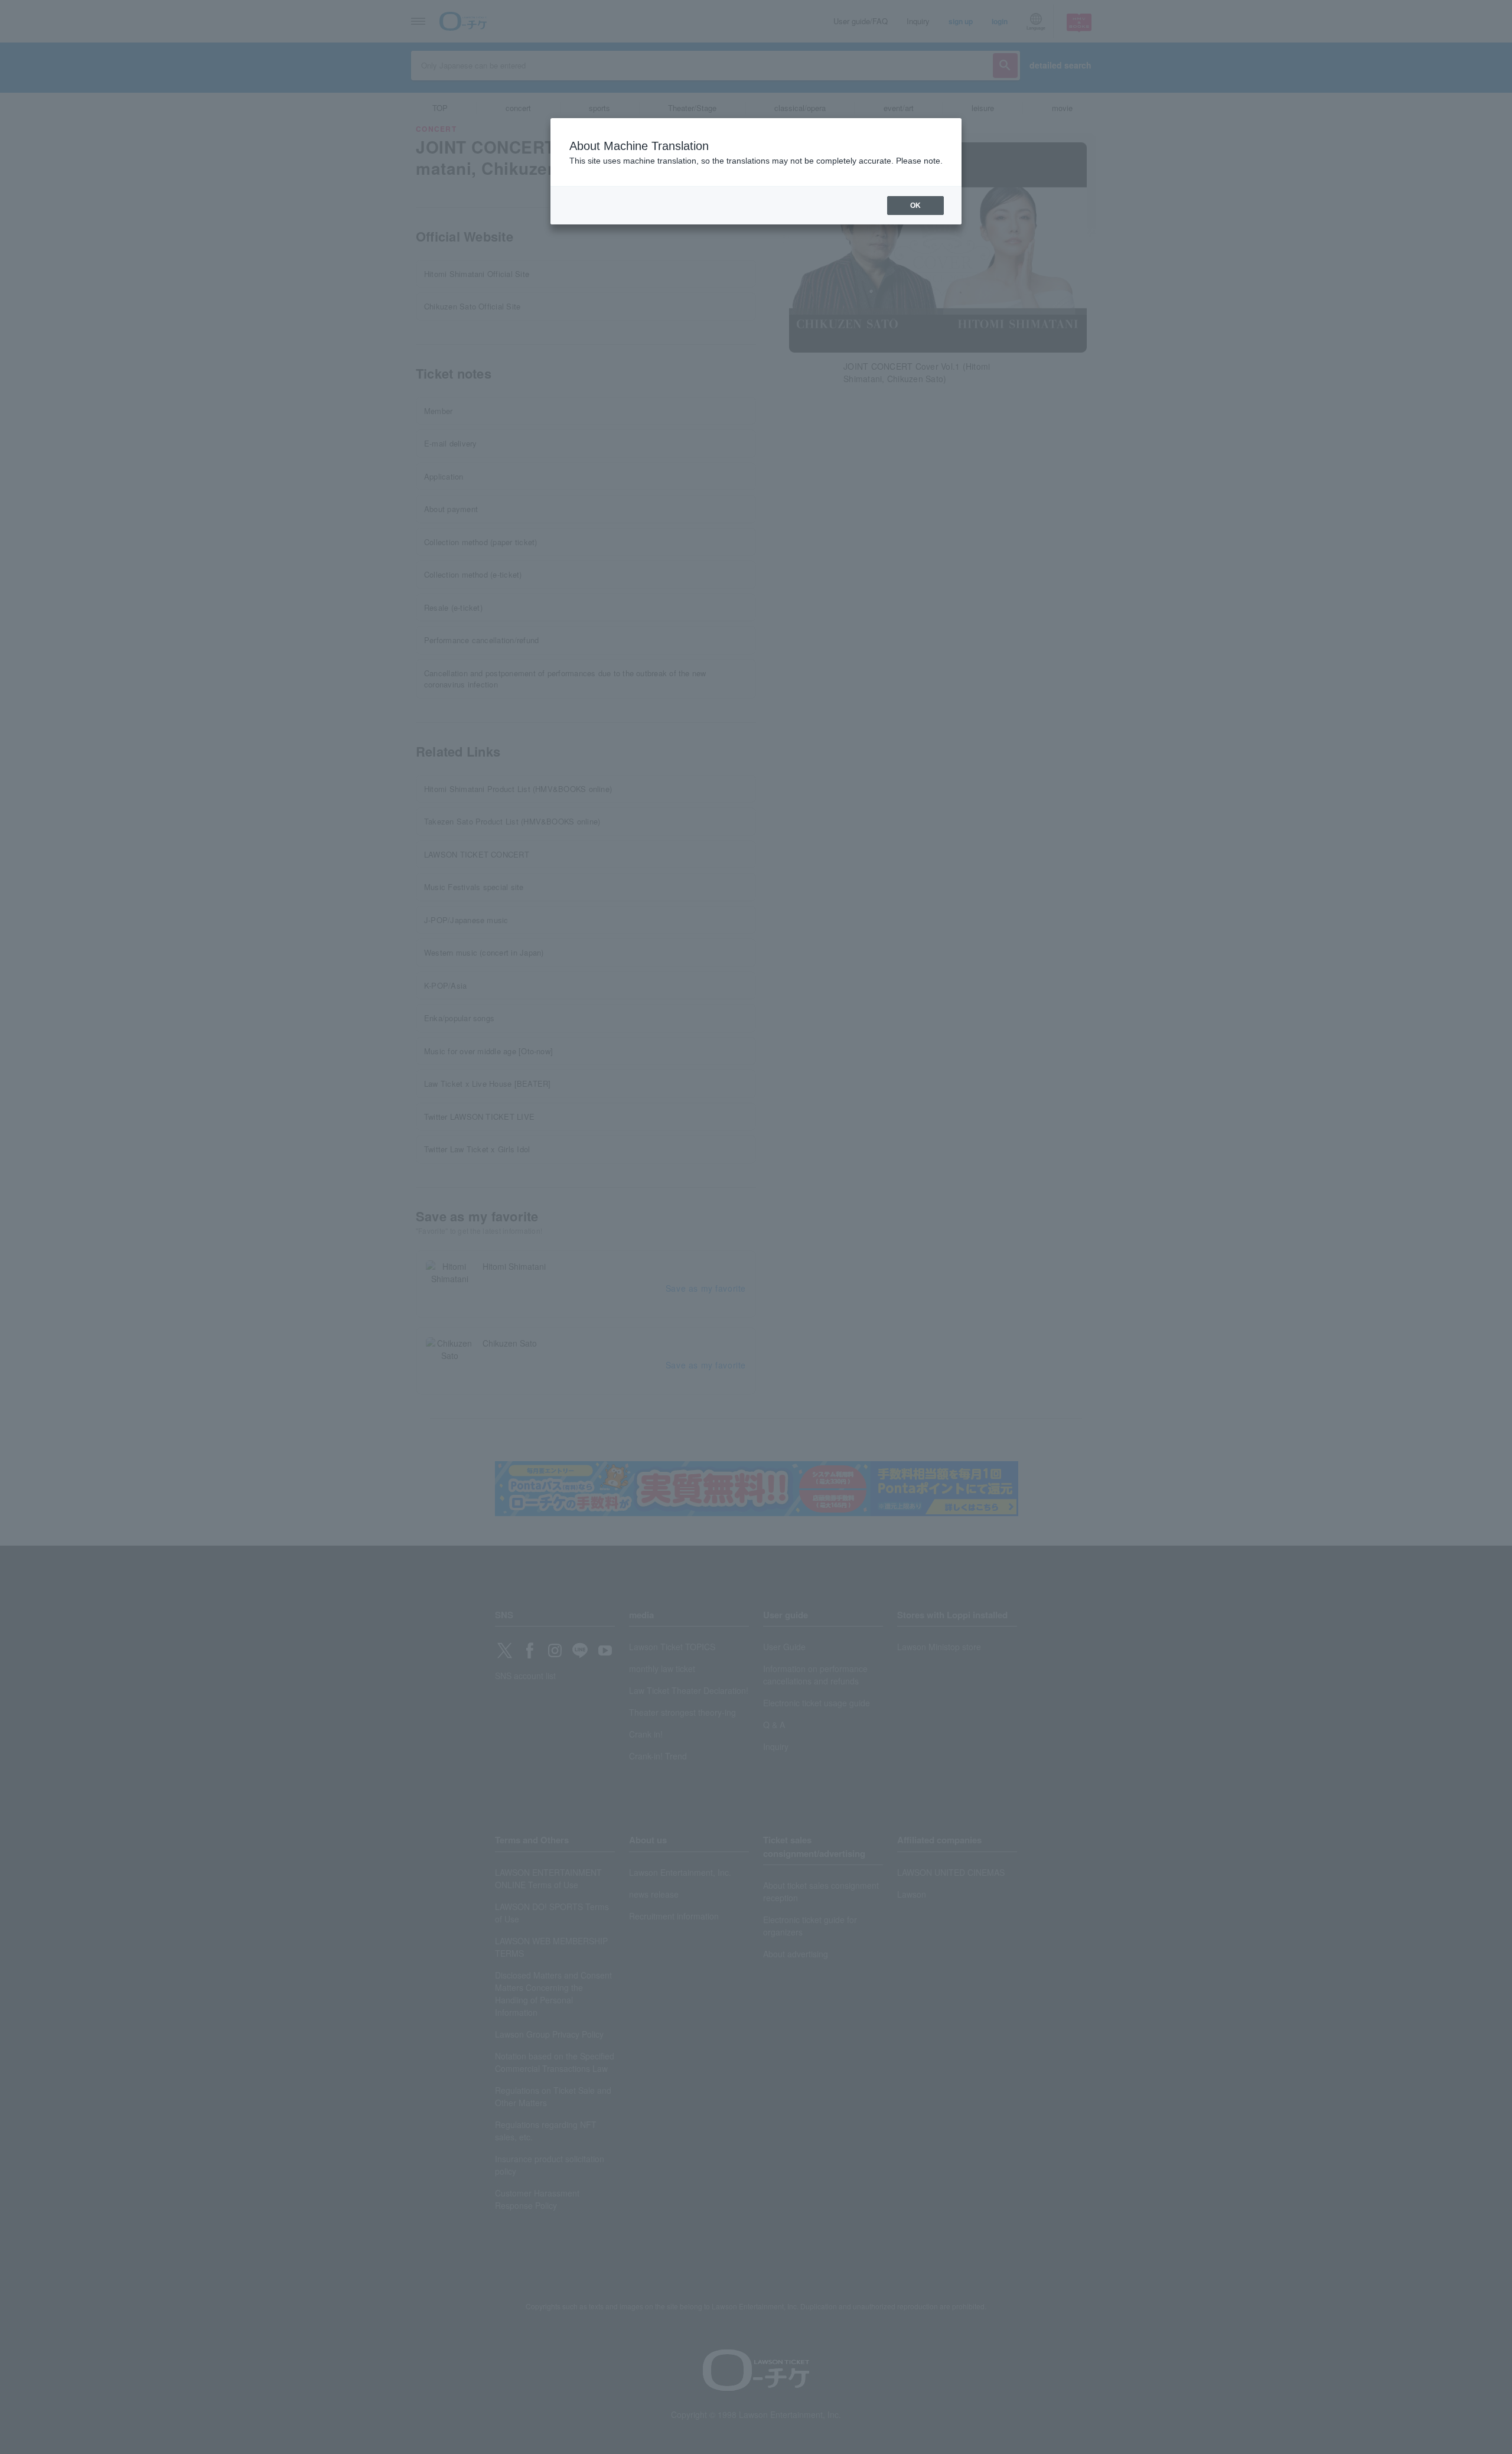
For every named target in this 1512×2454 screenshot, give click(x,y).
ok (915, 206)
